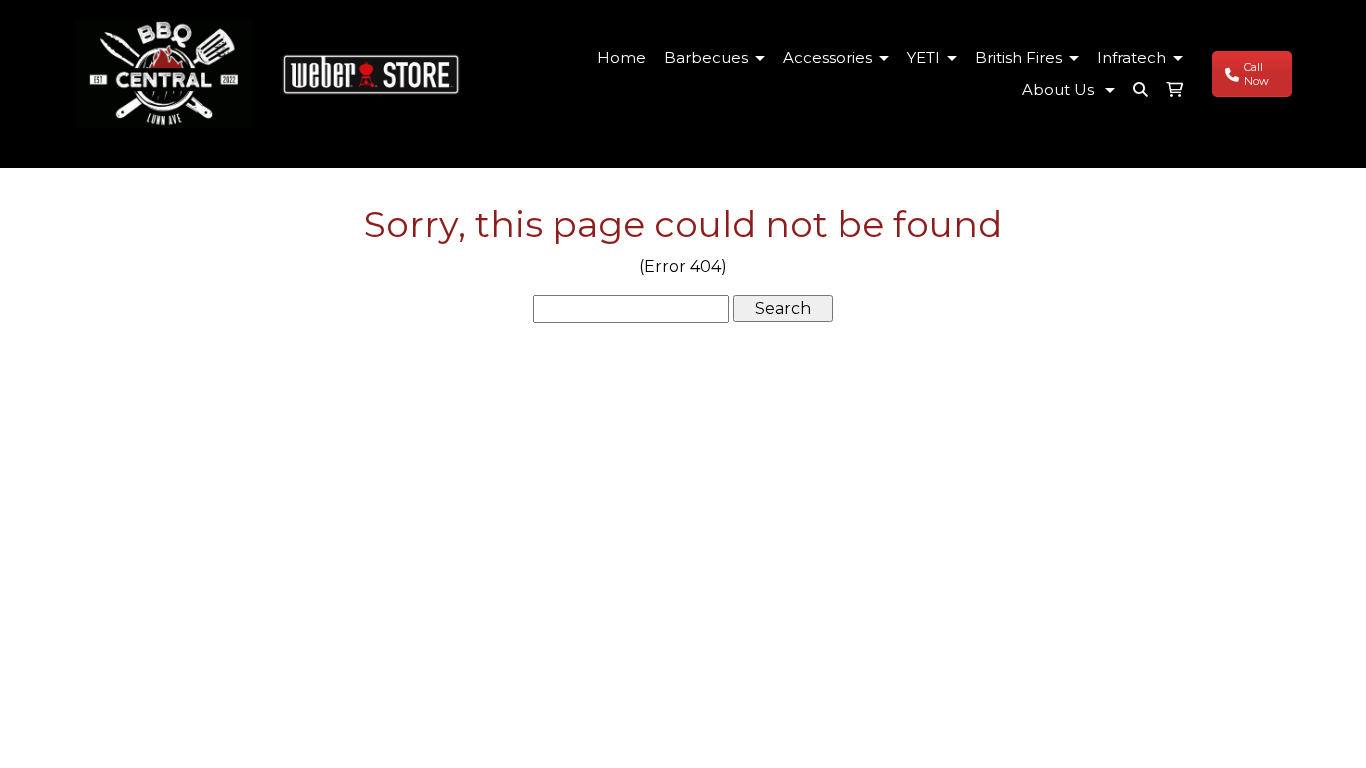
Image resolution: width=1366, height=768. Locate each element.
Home (621, 57)
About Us (1060, 89)
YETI (923, 57)
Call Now (1256, 74)
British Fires (1018, 57)
